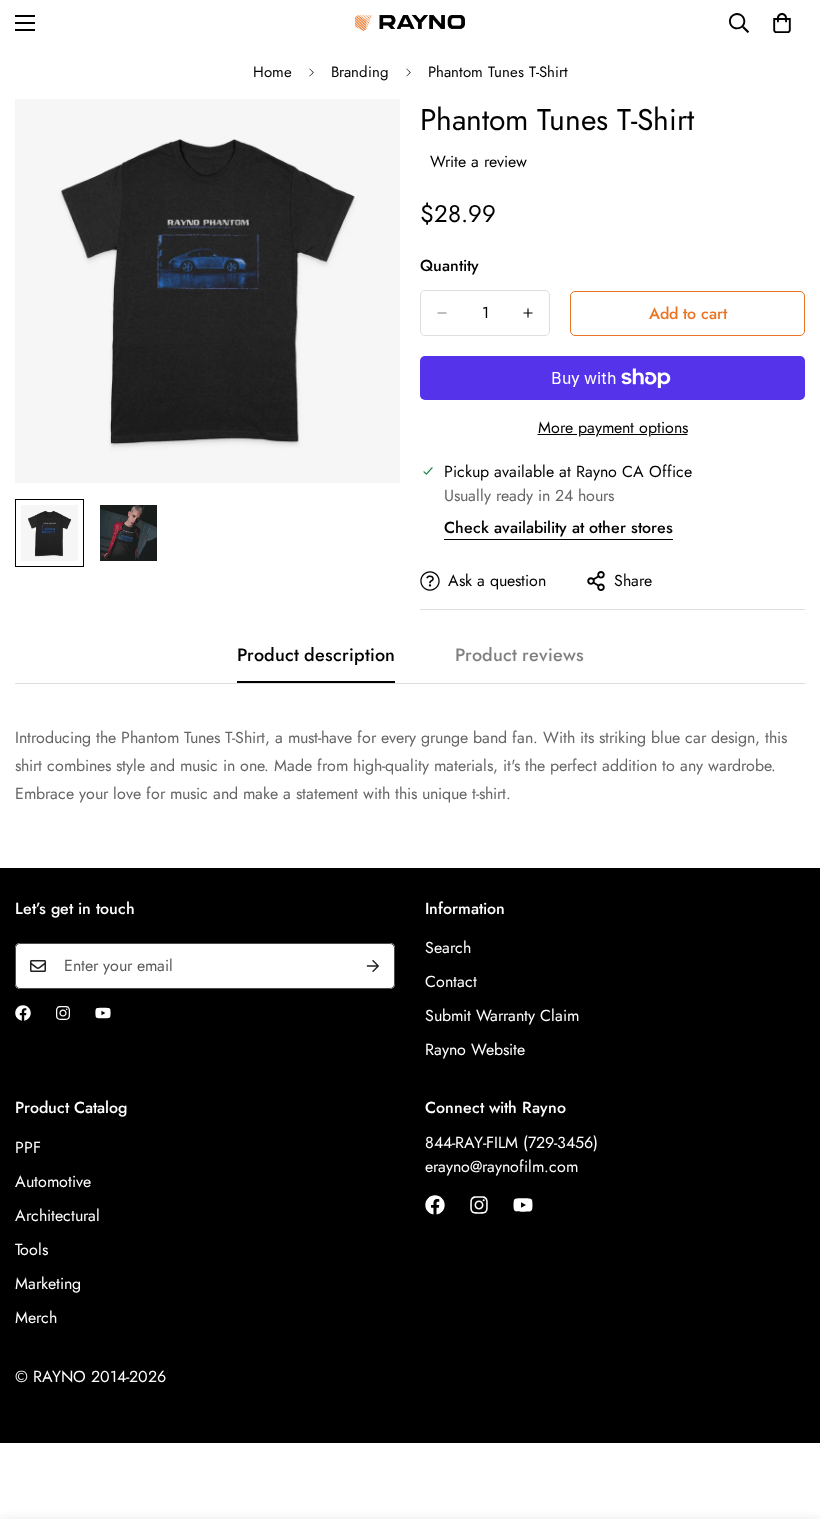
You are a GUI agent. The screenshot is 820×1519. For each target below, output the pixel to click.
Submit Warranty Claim (502, 1015)
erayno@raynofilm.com (501, 1166)
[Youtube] (103, 1013)
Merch (36, 1317)
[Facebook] (23, 1013)
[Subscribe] (373, 966)
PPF (28, 1147)
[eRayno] (410, 23)
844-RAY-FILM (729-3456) (511, 1142)
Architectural (57, 1215)
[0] (782, 23)
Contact (451, 981)
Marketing (48, 1283)
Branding (360, 72)
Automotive (53, 1181)
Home (272, 72)
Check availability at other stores (558, 527)
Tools (31, 1249)
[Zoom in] (357, 141)
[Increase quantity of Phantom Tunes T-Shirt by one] (528, 313)
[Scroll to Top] (781, 1410)
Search (448, 947)
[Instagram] (63, 1013)
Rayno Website (475, 1049)
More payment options (613, 427)
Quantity (449, 265)
